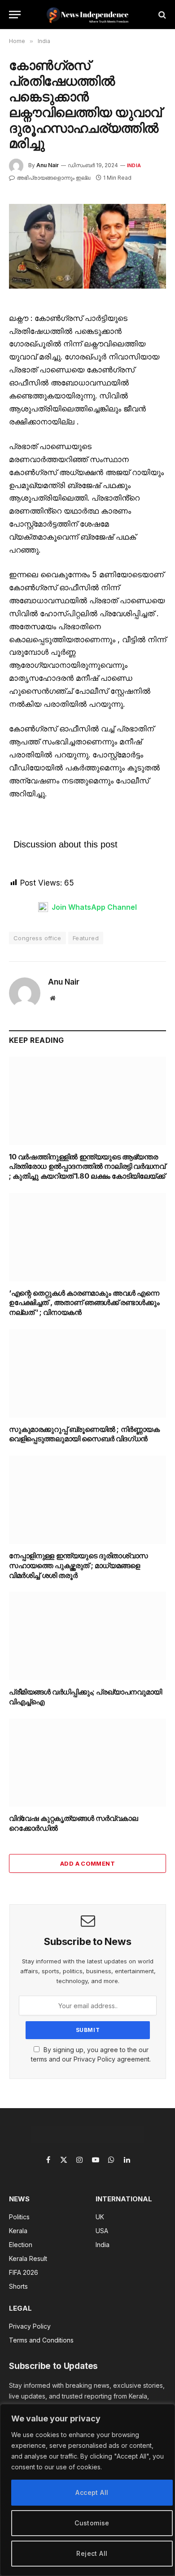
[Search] (161, 15)
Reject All (92, 2553)
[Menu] (15, 15)
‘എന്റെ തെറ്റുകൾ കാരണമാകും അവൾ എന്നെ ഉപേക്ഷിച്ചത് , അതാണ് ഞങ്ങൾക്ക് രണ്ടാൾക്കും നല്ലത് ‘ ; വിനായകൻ (84, 1303)
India (134, 165)
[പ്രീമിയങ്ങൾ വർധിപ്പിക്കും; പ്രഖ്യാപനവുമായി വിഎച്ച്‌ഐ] (87, 1636)
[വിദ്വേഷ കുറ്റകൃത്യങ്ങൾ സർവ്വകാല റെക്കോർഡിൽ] (87, 1763)
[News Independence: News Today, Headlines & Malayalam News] (88, 15)
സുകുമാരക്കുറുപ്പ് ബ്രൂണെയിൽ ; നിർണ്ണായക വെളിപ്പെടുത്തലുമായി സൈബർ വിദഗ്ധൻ (84, 1434)
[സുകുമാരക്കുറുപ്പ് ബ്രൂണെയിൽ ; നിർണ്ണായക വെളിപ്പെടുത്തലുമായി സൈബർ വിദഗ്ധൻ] (87, 1373)
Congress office (37, 938)
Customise (92, 2523)
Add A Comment (87, 1863)
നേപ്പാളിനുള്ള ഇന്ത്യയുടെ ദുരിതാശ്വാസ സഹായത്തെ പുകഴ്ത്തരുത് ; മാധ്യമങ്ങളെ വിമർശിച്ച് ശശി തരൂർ (79, 1565)
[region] (87, 2490)
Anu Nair (48, 165)
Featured (86, 938)
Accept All (92, 2492)
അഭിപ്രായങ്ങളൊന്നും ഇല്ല (53, 178)
